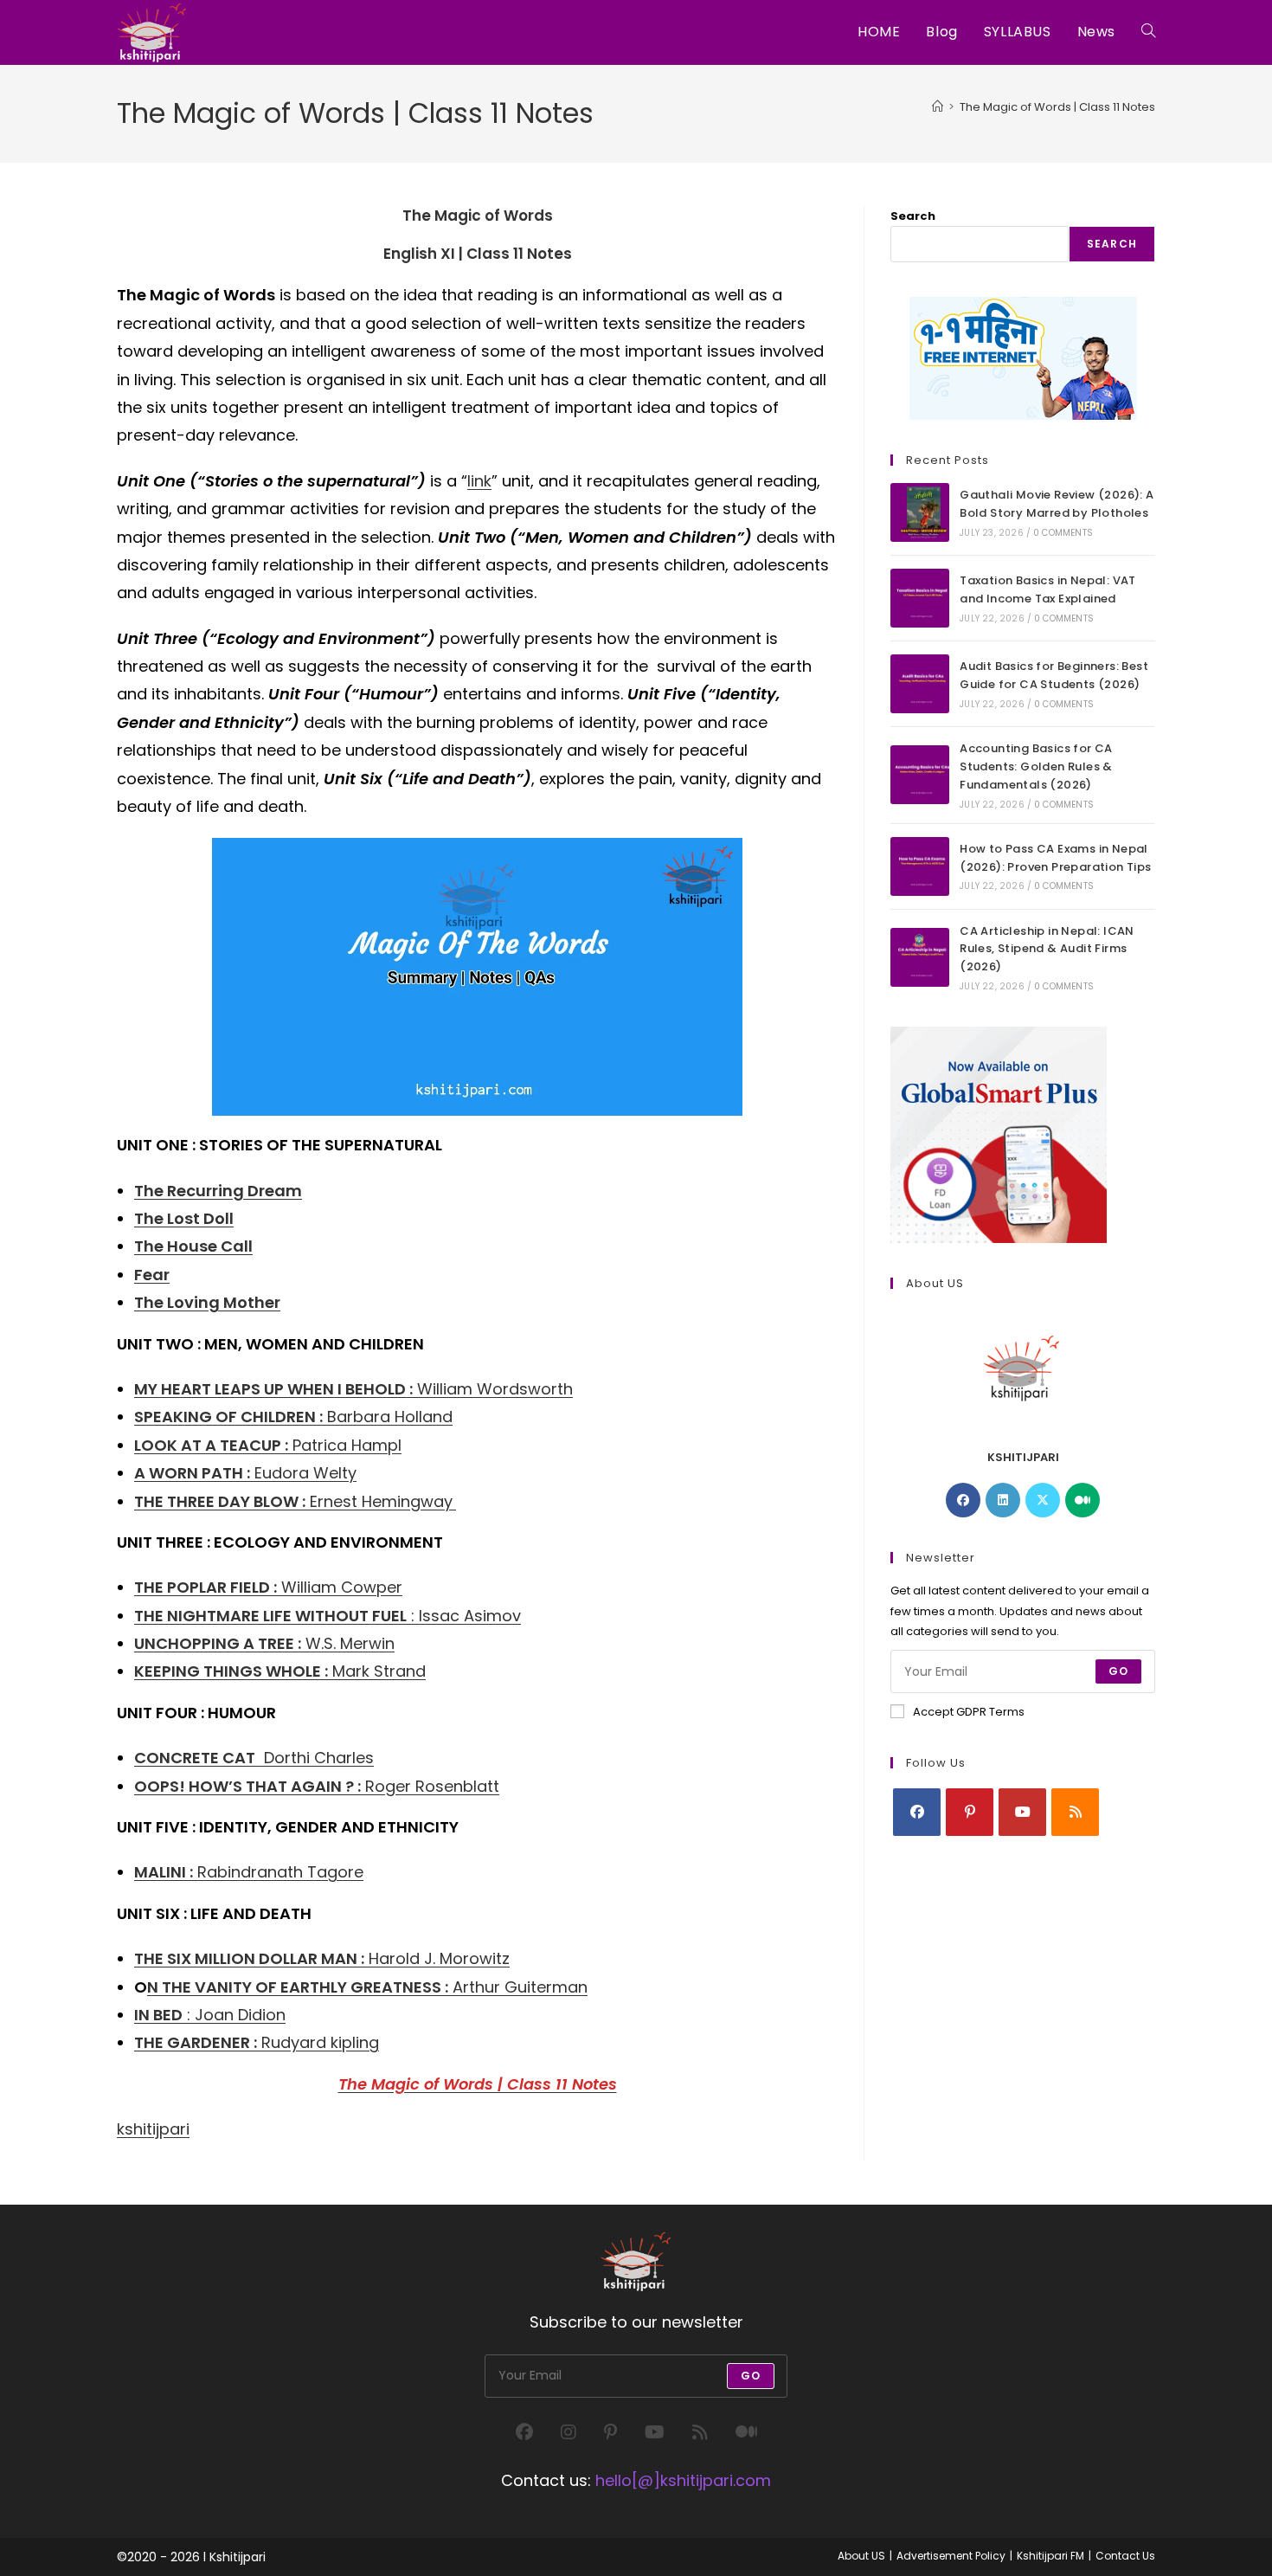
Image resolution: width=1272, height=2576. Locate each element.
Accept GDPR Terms (969, 1712)
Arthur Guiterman (367, 1987)
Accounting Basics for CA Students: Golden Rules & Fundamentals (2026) (1036, 766)
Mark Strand (280, 1671)
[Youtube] (1022, 1812)
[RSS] (1075, 1812)
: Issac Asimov (328, 1616)
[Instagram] (569, 2432)
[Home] (938, 107)
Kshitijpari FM (1050, 2556)
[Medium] (1082, 1500)
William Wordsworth (353, 1389)
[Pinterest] (970, 1812)
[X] (1043, 1500)
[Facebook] (963, 1500)
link (479, 481)
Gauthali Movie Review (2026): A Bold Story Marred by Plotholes (1057, 504)
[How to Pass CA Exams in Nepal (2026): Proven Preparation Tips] (920, 866)
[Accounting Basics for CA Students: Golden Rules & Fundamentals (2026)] (920, 775)
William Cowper (268, 1587)
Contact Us (1125, 2556)
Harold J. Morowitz (322, 1958)
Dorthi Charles (254, 1758)
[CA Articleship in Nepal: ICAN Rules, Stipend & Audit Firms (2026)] (920, 957)
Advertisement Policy (951, 2556)
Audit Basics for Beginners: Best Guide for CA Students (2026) (1054, 675)
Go (1118, 1671)
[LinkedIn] (1003, 1500)
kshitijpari (153, 2129)
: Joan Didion (210, 2015)
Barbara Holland (293, 1417)
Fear (152, 1275)
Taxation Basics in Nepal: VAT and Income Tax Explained (1048, 589)
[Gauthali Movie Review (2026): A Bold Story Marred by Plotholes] (920, 512)
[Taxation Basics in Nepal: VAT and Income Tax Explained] (920, 598)
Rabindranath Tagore (249, 1872)
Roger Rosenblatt (317, 1786)
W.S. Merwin (264, 1643)
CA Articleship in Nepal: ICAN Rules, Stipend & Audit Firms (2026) (1047, 949)
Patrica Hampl (268, 1445)
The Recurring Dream (218, 1191)
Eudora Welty (245, 1473)
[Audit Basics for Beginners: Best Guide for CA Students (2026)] (920, 684)
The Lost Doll (184, 1218)
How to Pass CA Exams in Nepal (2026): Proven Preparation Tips (1055, 858)
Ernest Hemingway (293, 1501)
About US (861, 2556)
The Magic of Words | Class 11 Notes (1057, 107)
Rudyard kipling (257, 2042)
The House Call (193, 1246)
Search (913, 216)
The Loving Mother (207, 1302)
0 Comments (1063, 533)
